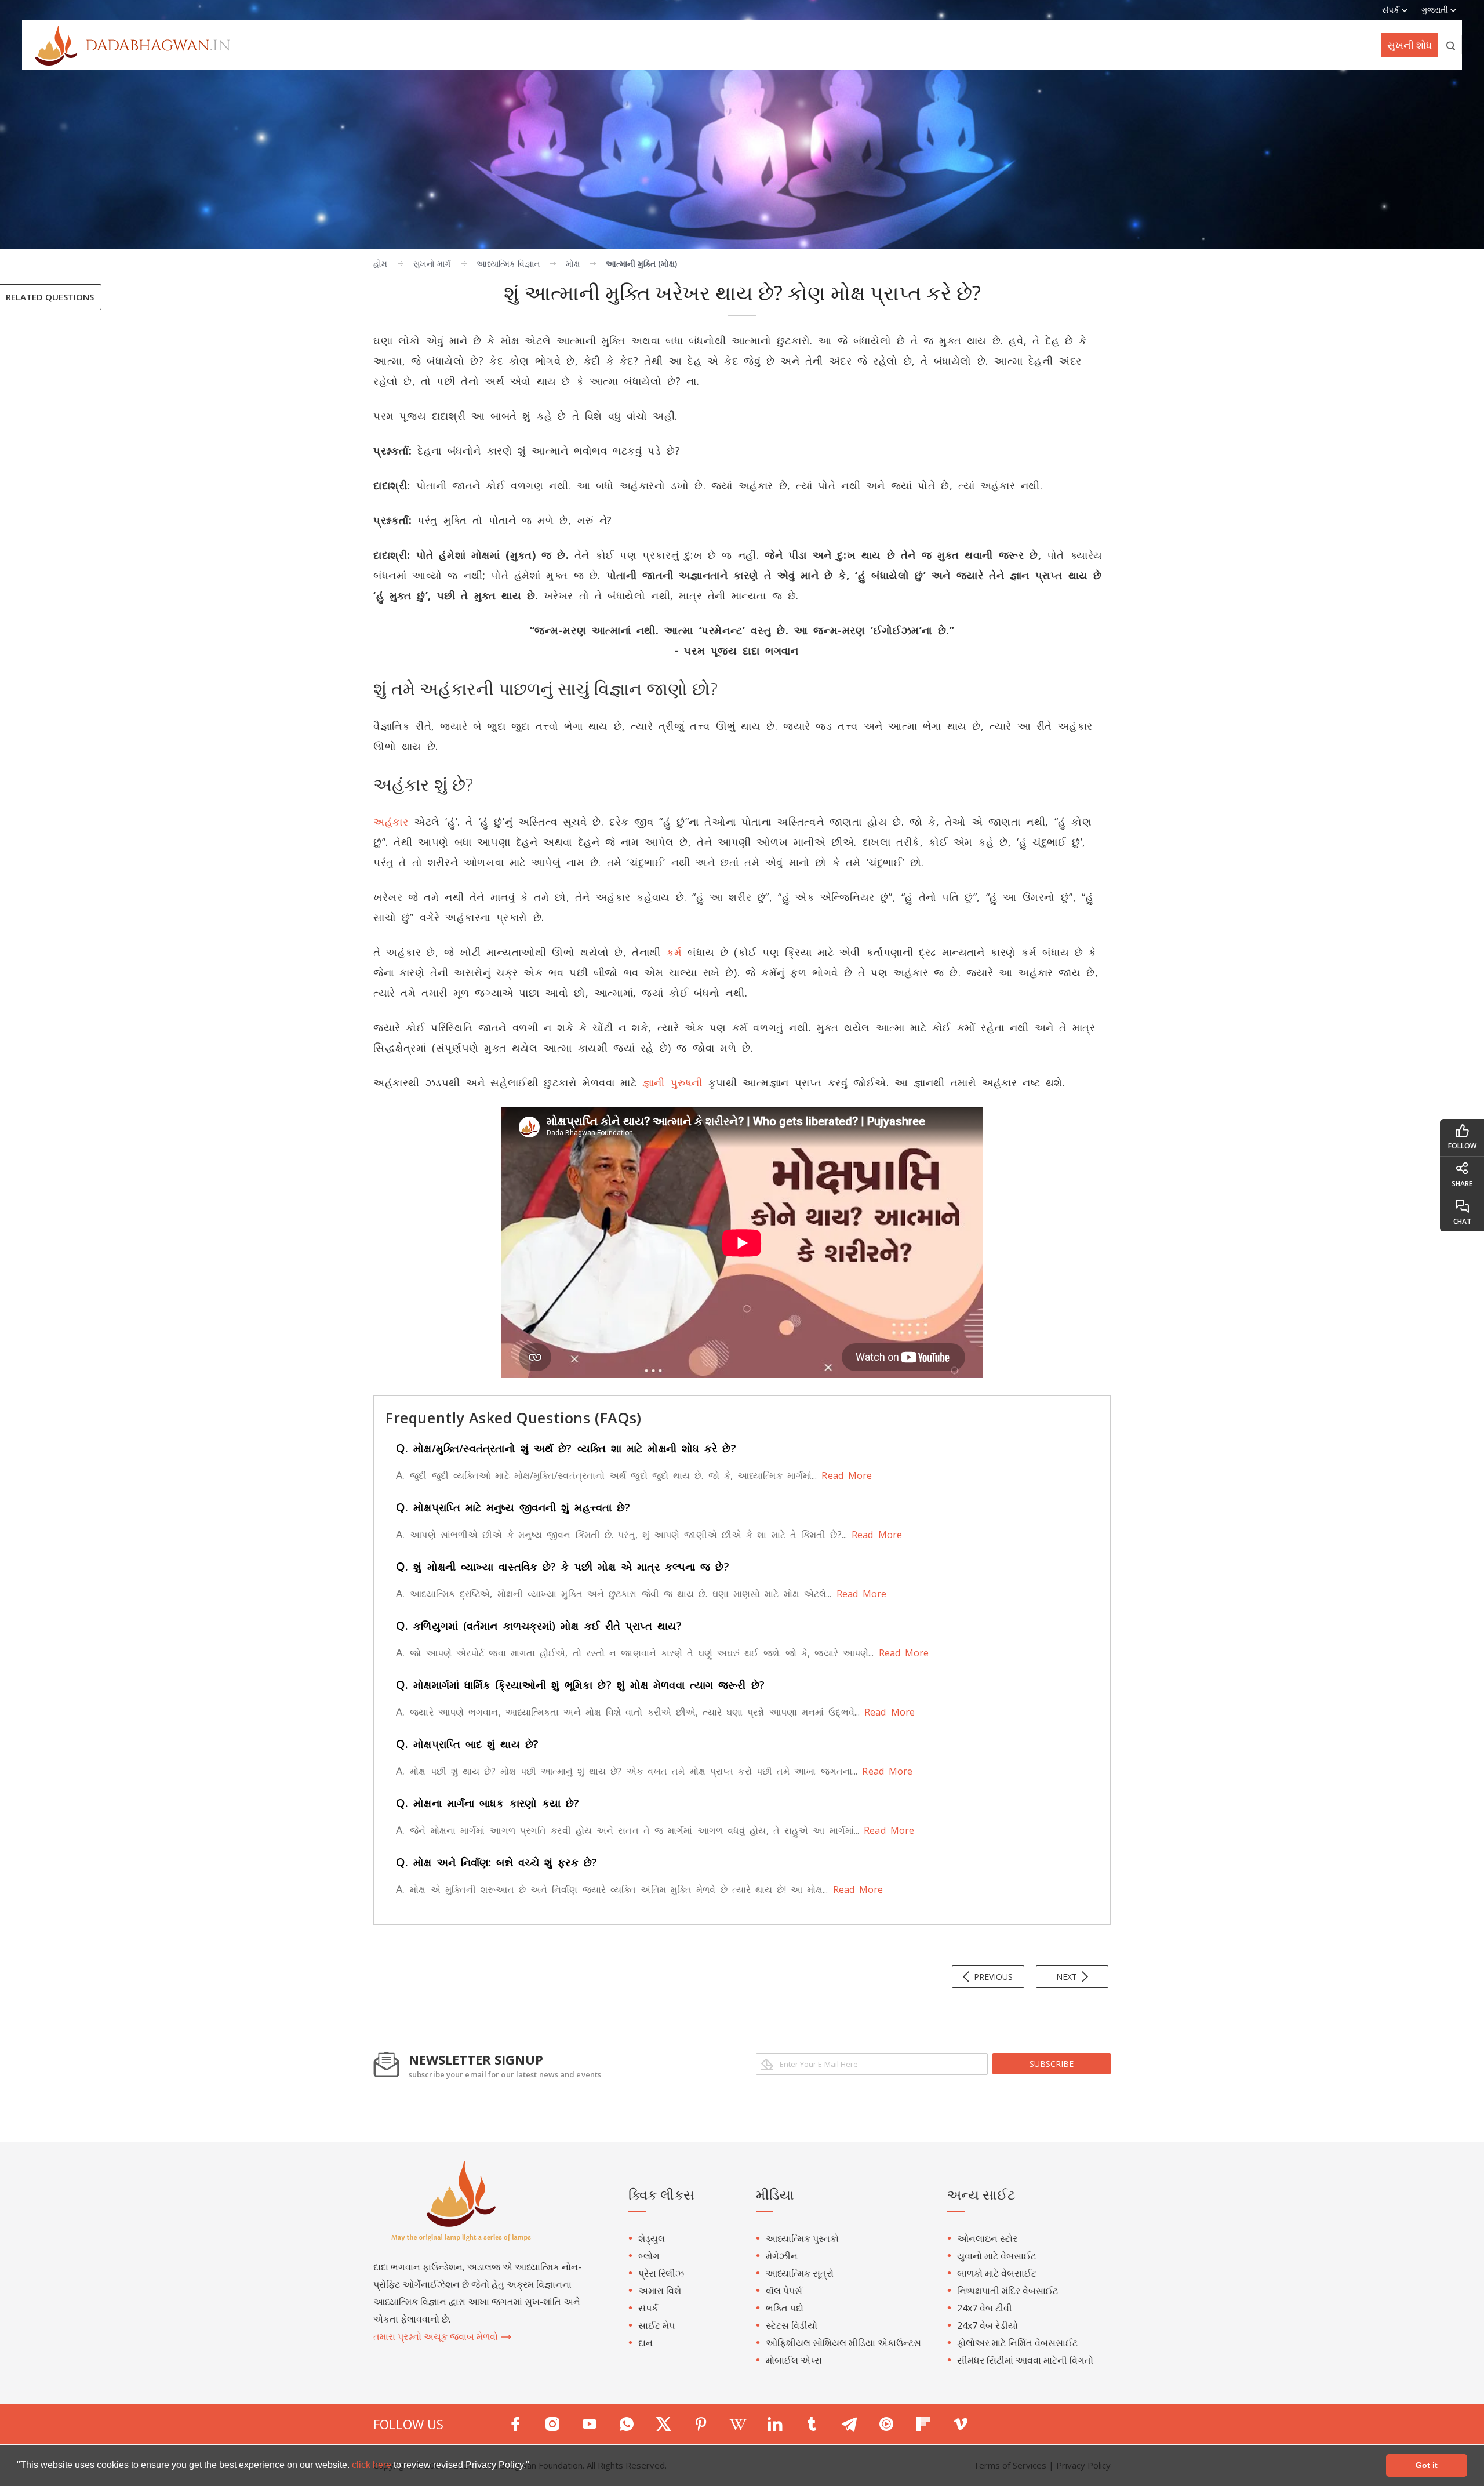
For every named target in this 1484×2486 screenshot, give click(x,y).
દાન (645, 2343)
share (1462, 1184)
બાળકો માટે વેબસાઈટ (997, 2273)
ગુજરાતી (1436, 10)
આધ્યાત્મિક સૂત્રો (800, 2273)
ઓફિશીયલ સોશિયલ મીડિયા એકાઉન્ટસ (843, 2343)
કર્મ (674, 952)
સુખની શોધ (1410, 45)
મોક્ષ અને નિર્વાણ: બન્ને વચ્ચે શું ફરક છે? (497, 1862)
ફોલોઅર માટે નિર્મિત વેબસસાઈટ (1017, 2343)
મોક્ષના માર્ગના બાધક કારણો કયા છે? (488, 1803)
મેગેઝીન (782, 2256)
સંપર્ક (648, 2308)
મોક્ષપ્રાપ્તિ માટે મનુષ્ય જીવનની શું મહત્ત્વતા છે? (513, 1507)
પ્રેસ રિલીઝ (661, 2273)
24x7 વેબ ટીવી (985, 2308)
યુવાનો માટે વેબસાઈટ (996, 2256)
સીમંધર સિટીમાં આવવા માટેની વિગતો (1025, 2360)
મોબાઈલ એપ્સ (794, 2360)
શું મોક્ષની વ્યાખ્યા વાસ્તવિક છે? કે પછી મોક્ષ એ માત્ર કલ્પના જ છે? (563, 1567)
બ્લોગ (649, 2256)
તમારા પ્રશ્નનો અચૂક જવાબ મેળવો (437, 2336)
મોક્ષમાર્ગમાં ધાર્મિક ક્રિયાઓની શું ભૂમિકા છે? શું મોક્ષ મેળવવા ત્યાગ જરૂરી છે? (580, 1685)
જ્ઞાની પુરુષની (672, 1082)
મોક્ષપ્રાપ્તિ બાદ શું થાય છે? (467, 1744)
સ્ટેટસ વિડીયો (792, 2325)
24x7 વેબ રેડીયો (987, 2325)
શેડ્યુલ (652, 2238)
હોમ (380, 263)
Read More (844, 1475)
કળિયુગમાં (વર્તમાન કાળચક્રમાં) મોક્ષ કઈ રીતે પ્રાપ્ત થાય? (539, 1626)
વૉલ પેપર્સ (784, 2291)
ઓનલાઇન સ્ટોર (987, 2238)
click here (373, 2465)
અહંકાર (391, 822)
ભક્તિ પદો (785, 2308)
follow (1462, 1146)
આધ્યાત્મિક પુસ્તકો (802, 2238)
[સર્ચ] (1451, 45)
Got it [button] (1427, 2465)
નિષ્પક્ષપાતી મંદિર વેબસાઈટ (1007, 2291)
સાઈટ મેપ (656, 2325)
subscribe (1052, 2064)
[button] (533, 2466)
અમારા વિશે (660, 2291)
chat (1462, 1221)
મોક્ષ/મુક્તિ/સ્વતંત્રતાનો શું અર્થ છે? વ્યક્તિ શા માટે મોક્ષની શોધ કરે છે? (566, 1448)
